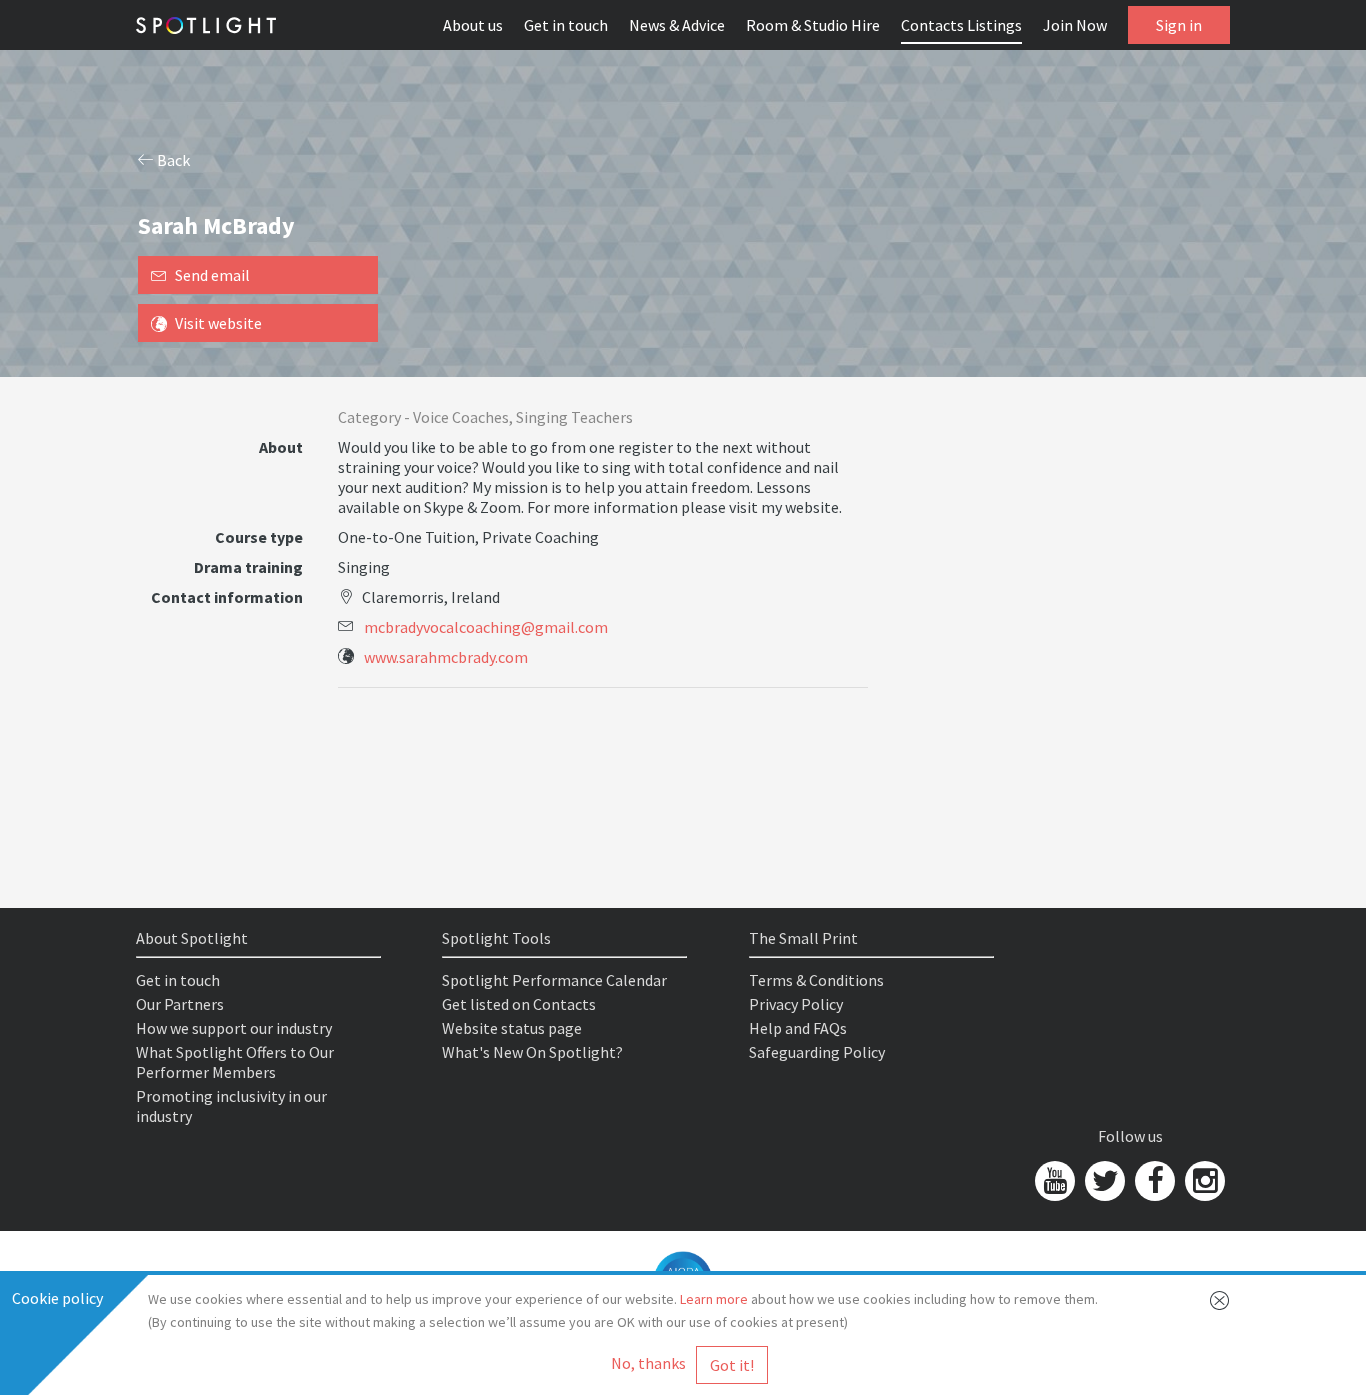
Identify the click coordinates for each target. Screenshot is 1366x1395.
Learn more (714, 1299)
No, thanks (648, 1363)
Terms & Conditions (816, 980)
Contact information (227, 597)
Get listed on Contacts (519, 1004)
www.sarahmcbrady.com (446, 657)
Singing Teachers (574, 417)
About (281, 447)
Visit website (218, 323)
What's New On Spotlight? (532, 1052)
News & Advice (677, 25)
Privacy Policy (796, 1004)
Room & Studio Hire (813, 25)
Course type (259, 537)
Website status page (512, 1028)
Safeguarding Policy (817, 1052)
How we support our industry (234, 1028)
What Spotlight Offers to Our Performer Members (235, 1062)
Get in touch (566, 25)
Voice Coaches (461, 417)
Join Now (1075, 25)
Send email (212, 275)
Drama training (248, 567)
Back (172, 160)
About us (473, 25)
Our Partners (180, 1004)
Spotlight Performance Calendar (554, 980)
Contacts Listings (961, 25)
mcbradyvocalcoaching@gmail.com (486, 627)
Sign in (1179, 25)
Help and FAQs (798, 1028)
